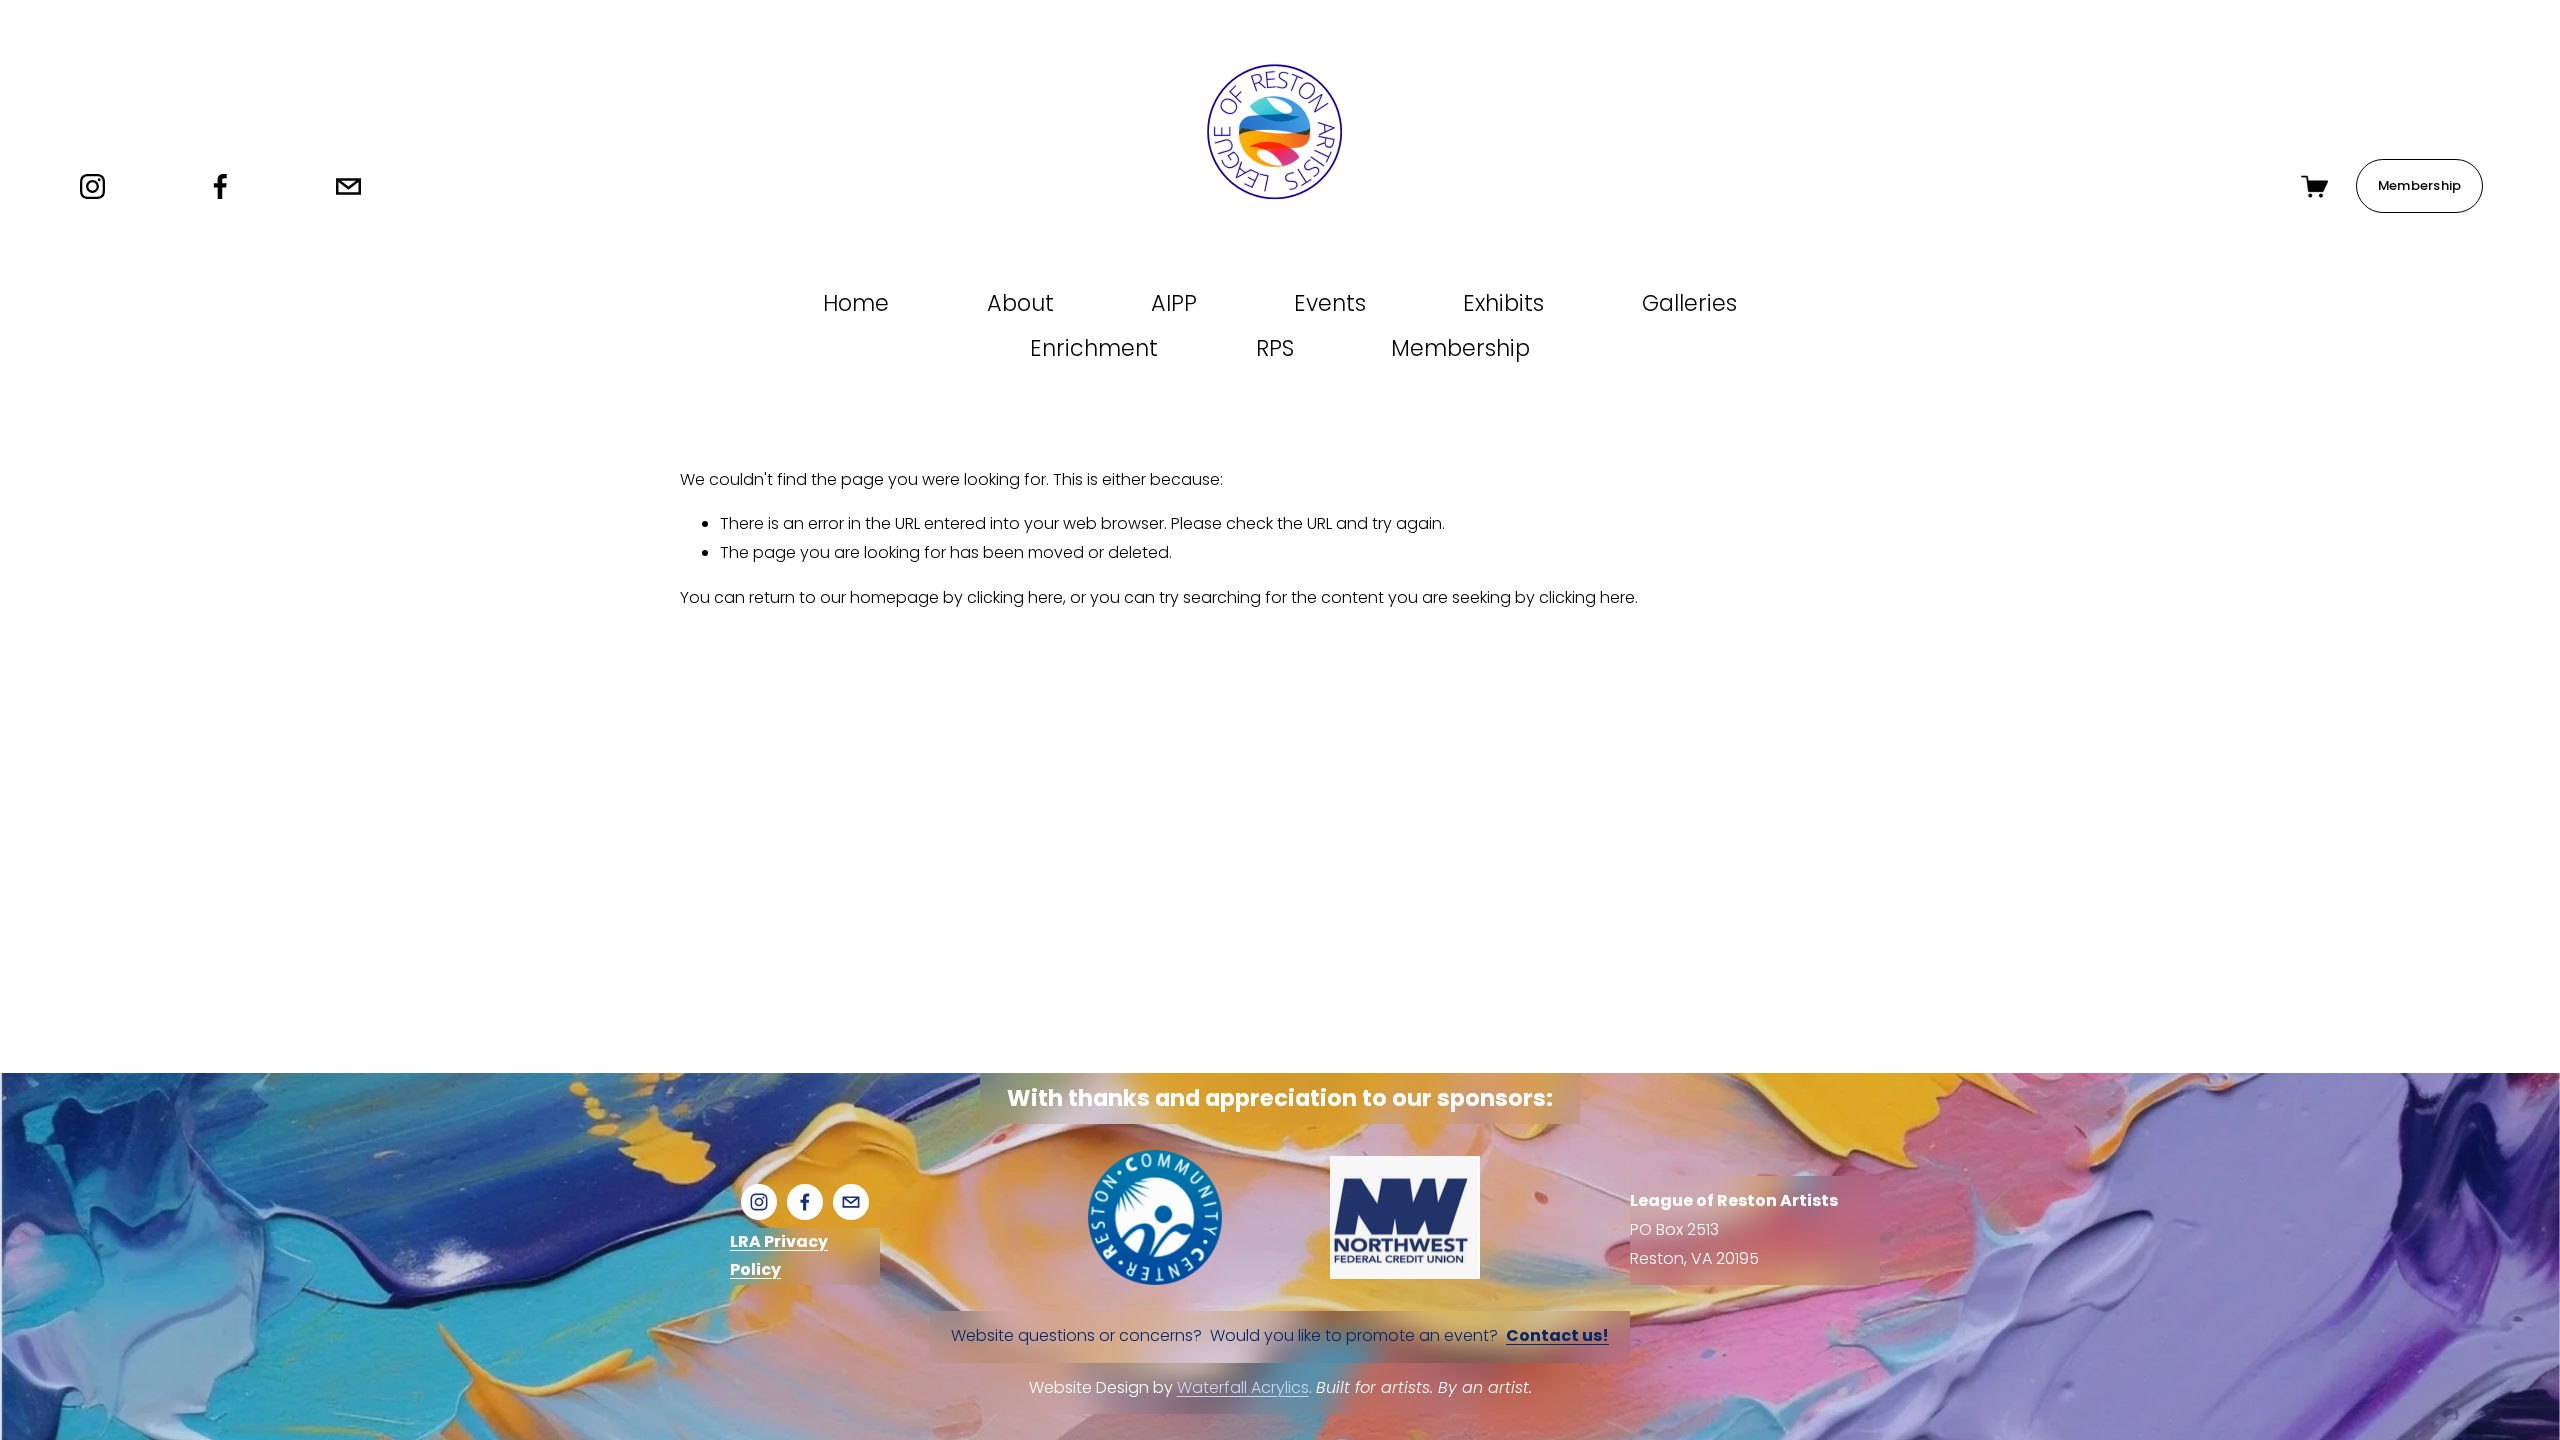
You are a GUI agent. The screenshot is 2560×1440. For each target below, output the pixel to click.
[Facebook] (220, 186)
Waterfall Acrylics (1243, 1387)
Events (1330, 303)
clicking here (1015, 597)
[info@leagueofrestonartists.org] (348, 186)
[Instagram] (92, 186)
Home (856, 303)
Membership (2420, 185)
